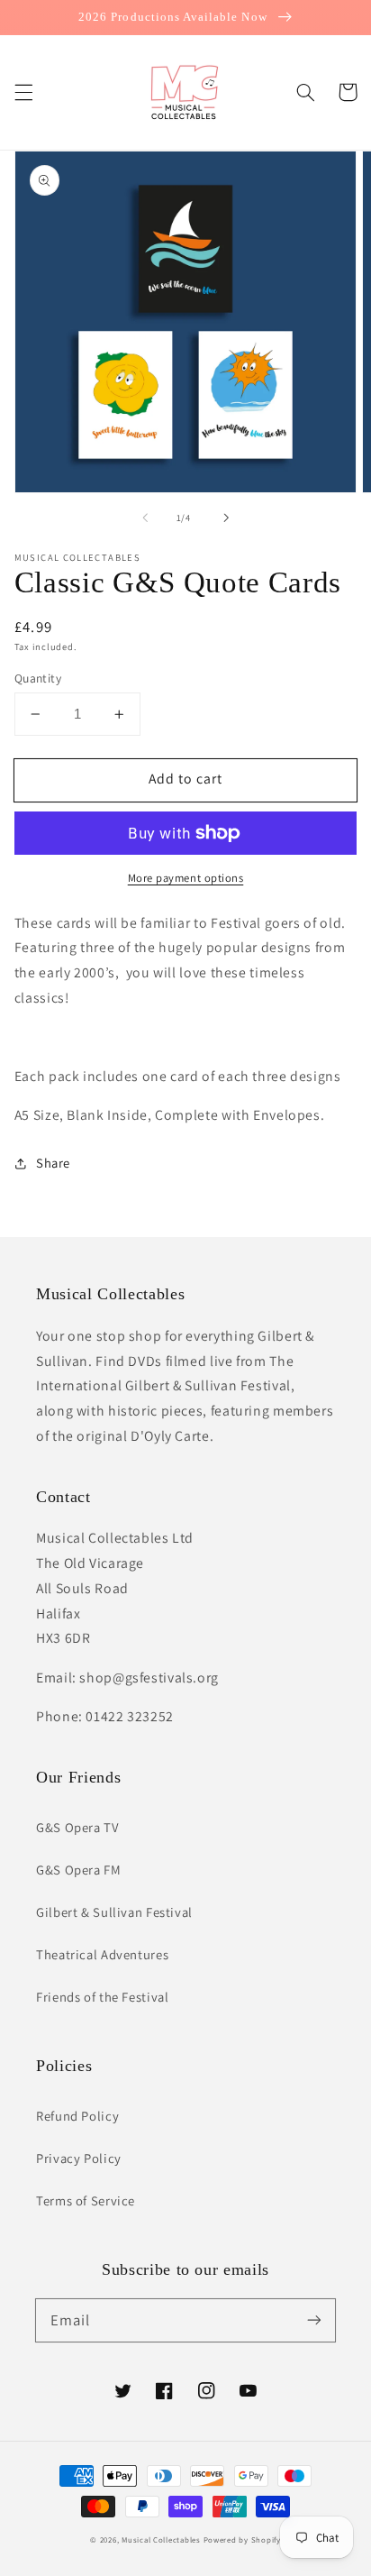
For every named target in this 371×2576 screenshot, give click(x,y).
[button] (23, 92)
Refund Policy (77, 2116)
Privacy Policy (79, 2158)
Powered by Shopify (242, 2540)
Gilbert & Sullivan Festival (114, 1912)
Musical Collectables (161, 2540)
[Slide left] (145, 518)
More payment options (186, 878)
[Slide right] (226, 518)
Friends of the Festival (103, 1997)
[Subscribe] (314, 2320)
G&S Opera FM (79, 1870)
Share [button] (53, 1163)
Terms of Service (86, 2200)
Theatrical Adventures (102, 1954)
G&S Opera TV (77, 1827)
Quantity (38, 678)
